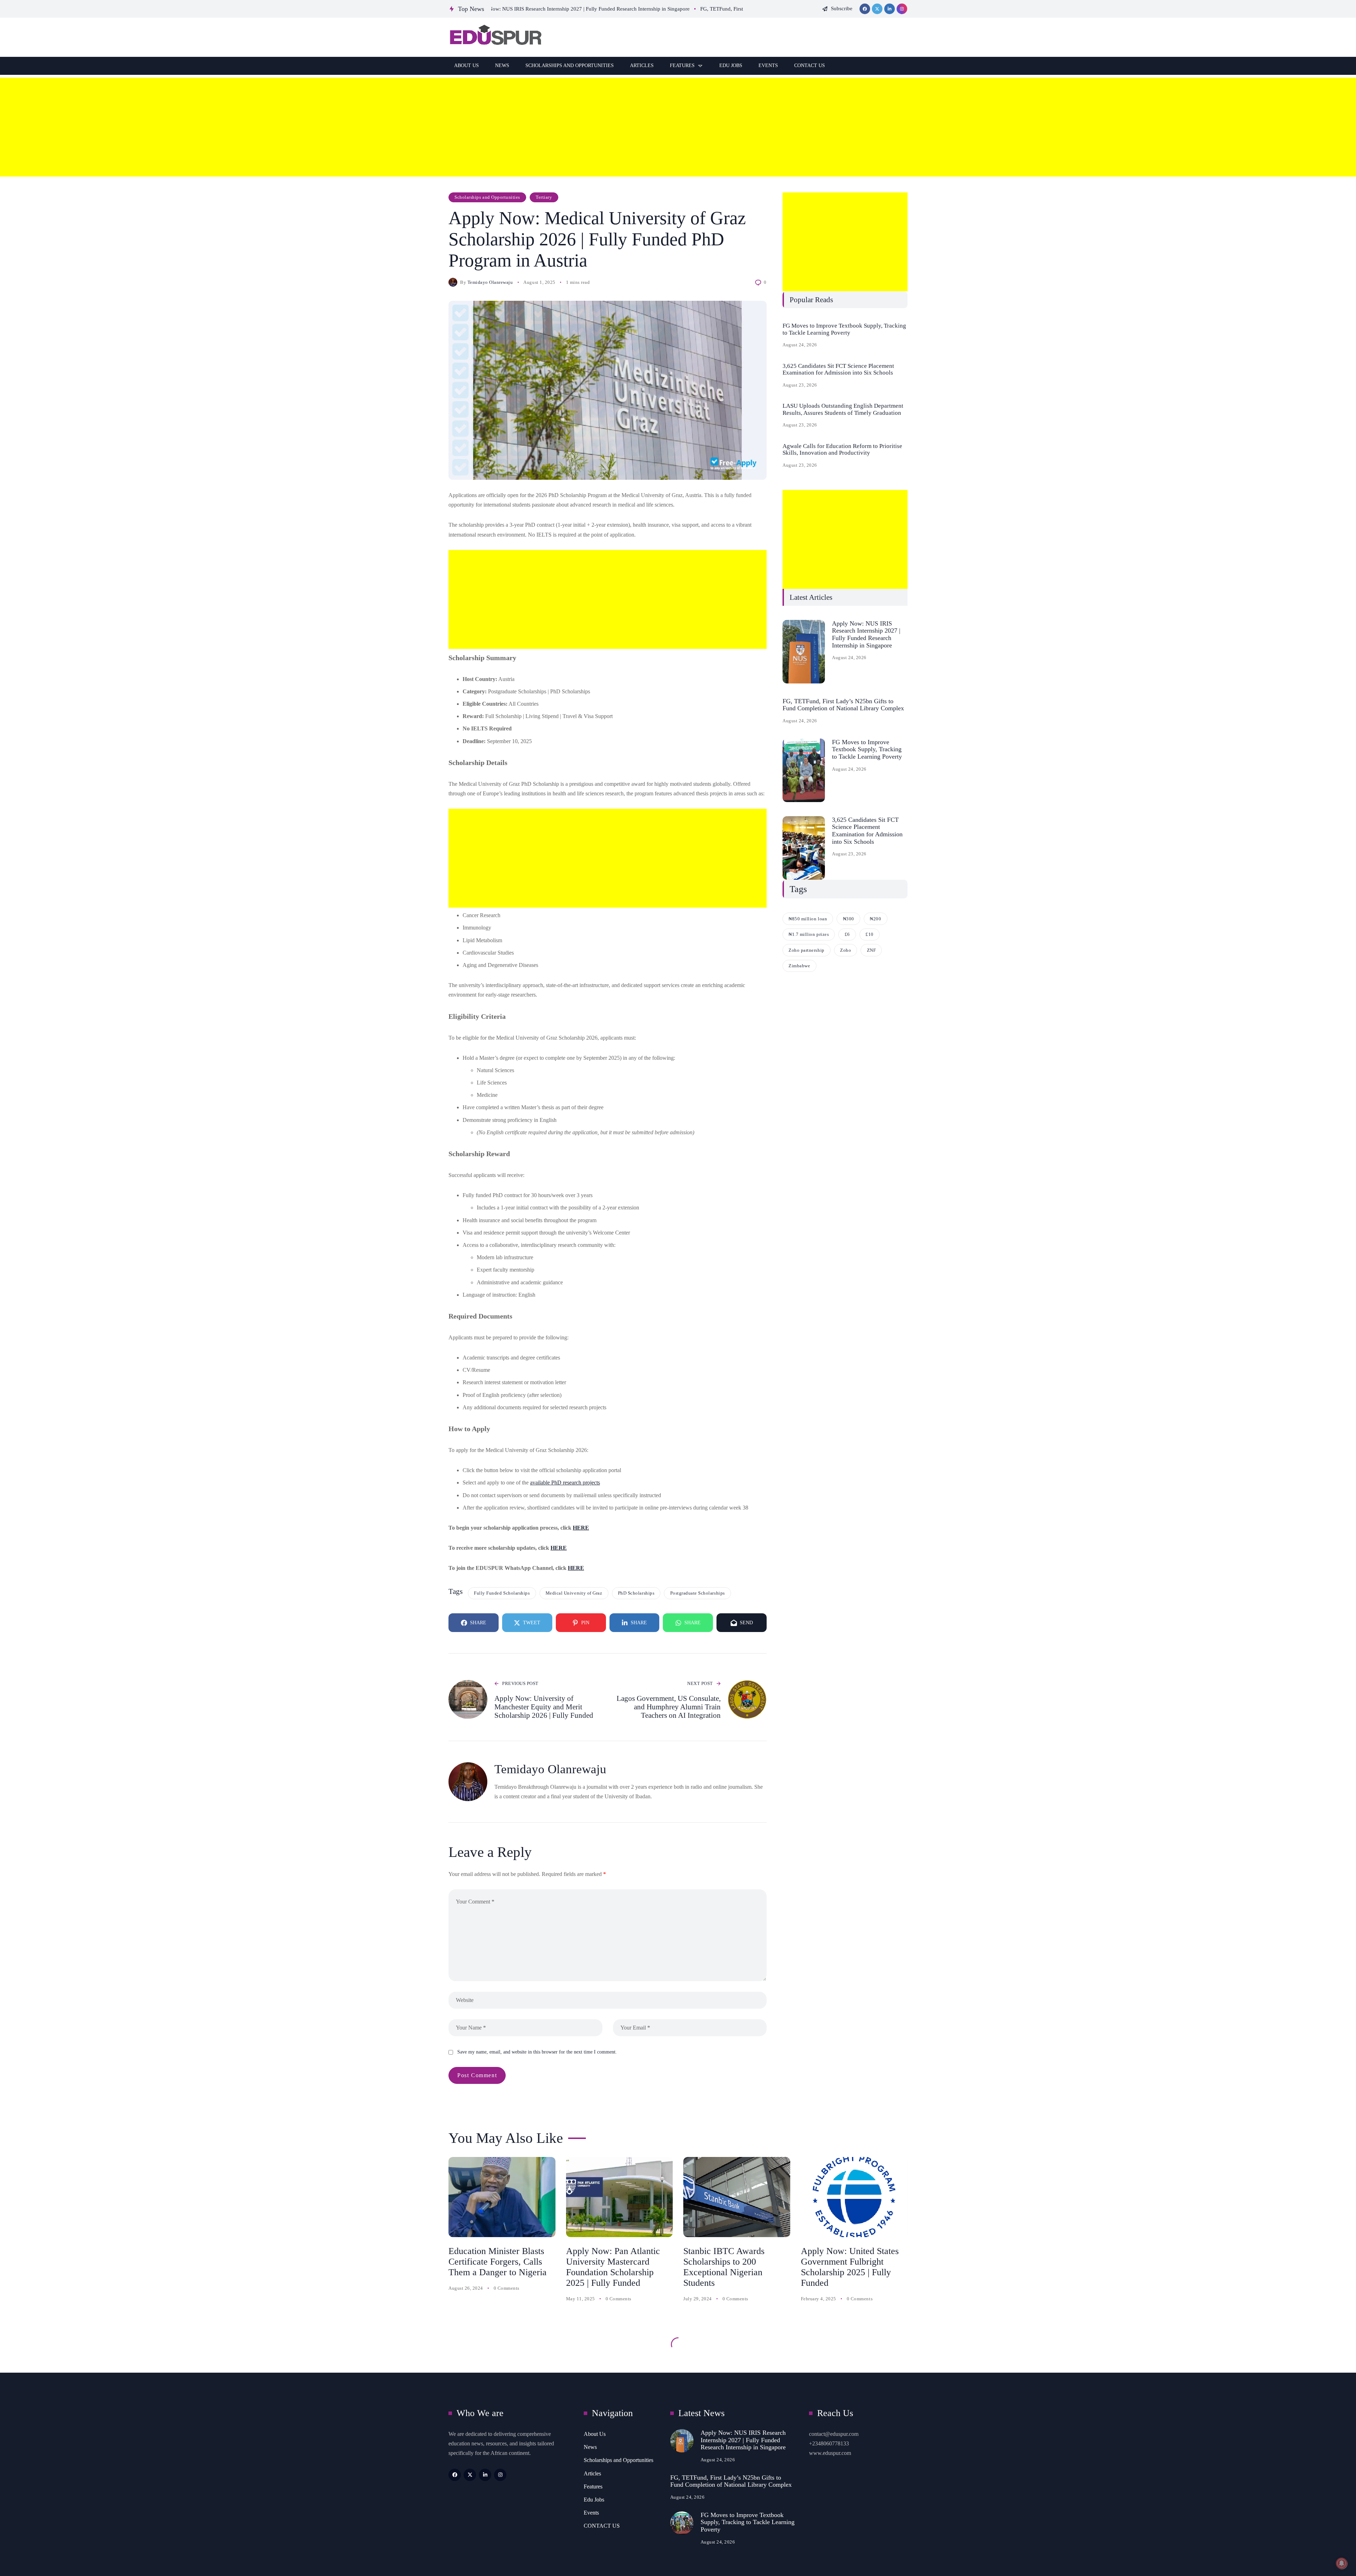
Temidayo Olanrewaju (490, 282)
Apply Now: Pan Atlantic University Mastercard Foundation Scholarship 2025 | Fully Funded (613, 2267)
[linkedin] (890, 9)
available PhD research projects (565, 1483)
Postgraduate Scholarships (698, 1593)
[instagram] (902, 9)
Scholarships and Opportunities (487, 197)
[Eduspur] (495, 37)
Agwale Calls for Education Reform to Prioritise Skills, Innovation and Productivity (842, 450)
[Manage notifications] (1342, 2563)
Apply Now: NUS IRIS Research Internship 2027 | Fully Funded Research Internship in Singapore (866, 634)
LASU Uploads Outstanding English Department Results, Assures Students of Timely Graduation (843, 409)
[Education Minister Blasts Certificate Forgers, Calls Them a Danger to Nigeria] (502, 2197)
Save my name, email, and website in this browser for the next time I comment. (537, 2052)
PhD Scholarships (636, 1593)
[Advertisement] (212, 127)
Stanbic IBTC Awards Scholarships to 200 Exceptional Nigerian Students (724, 2267)
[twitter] (877, 9)
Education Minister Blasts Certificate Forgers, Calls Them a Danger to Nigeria (498, 2262)
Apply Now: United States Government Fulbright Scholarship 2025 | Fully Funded (850, 2267)
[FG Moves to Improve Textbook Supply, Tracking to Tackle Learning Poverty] (804, 770)
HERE (581, 1528)
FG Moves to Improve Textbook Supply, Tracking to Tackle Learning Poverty (844, 329)
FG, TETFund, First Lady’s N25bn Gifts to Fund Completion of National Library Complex (843, 705)
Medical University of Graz (574, 1593)
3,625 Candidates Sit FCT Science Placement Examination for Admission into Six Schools (838, 369)
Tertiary (544, 197)
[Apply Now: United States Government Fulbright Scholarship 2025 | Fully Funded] (854, 2197)
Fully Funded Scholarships (502, 1593)
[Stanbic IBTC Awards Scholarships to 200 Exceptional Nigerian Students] (737, 2197)
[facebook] (865, 9)
